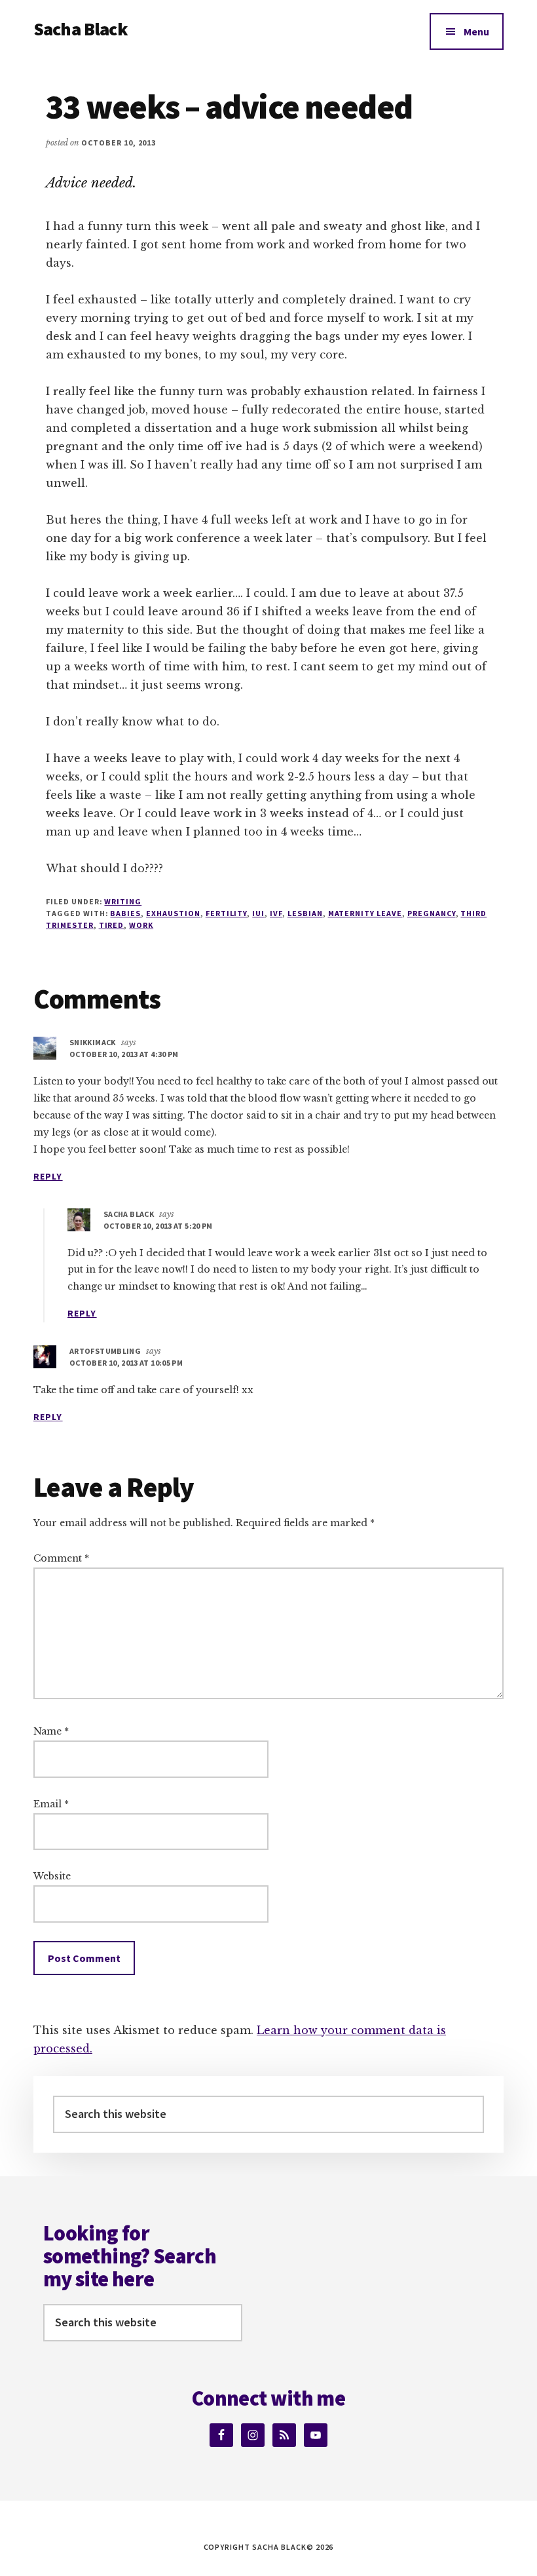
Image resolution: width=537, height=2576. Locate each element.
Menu (476, 31)
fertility (227, 913)
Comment (61, 1558)
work (141, 925)
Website (52, 1876)
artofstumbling (105, 1351)
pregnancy (432, 913)
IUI (258, 913)
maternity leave (365, 913)
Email (51, 1804)
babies (125, 913)
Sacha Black (81, 29)
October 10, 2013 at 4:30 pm (124, 1054)
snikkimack (93, 1042)
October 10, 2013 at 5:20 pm (158, 1226)
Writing (123, 901)
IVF (276, 913)
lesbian (305, 913)
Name (51, 1731)
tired (112, 925)
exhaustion (173, 913)
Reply (48, 1176)
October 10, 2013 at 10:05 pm (126, 1363)
